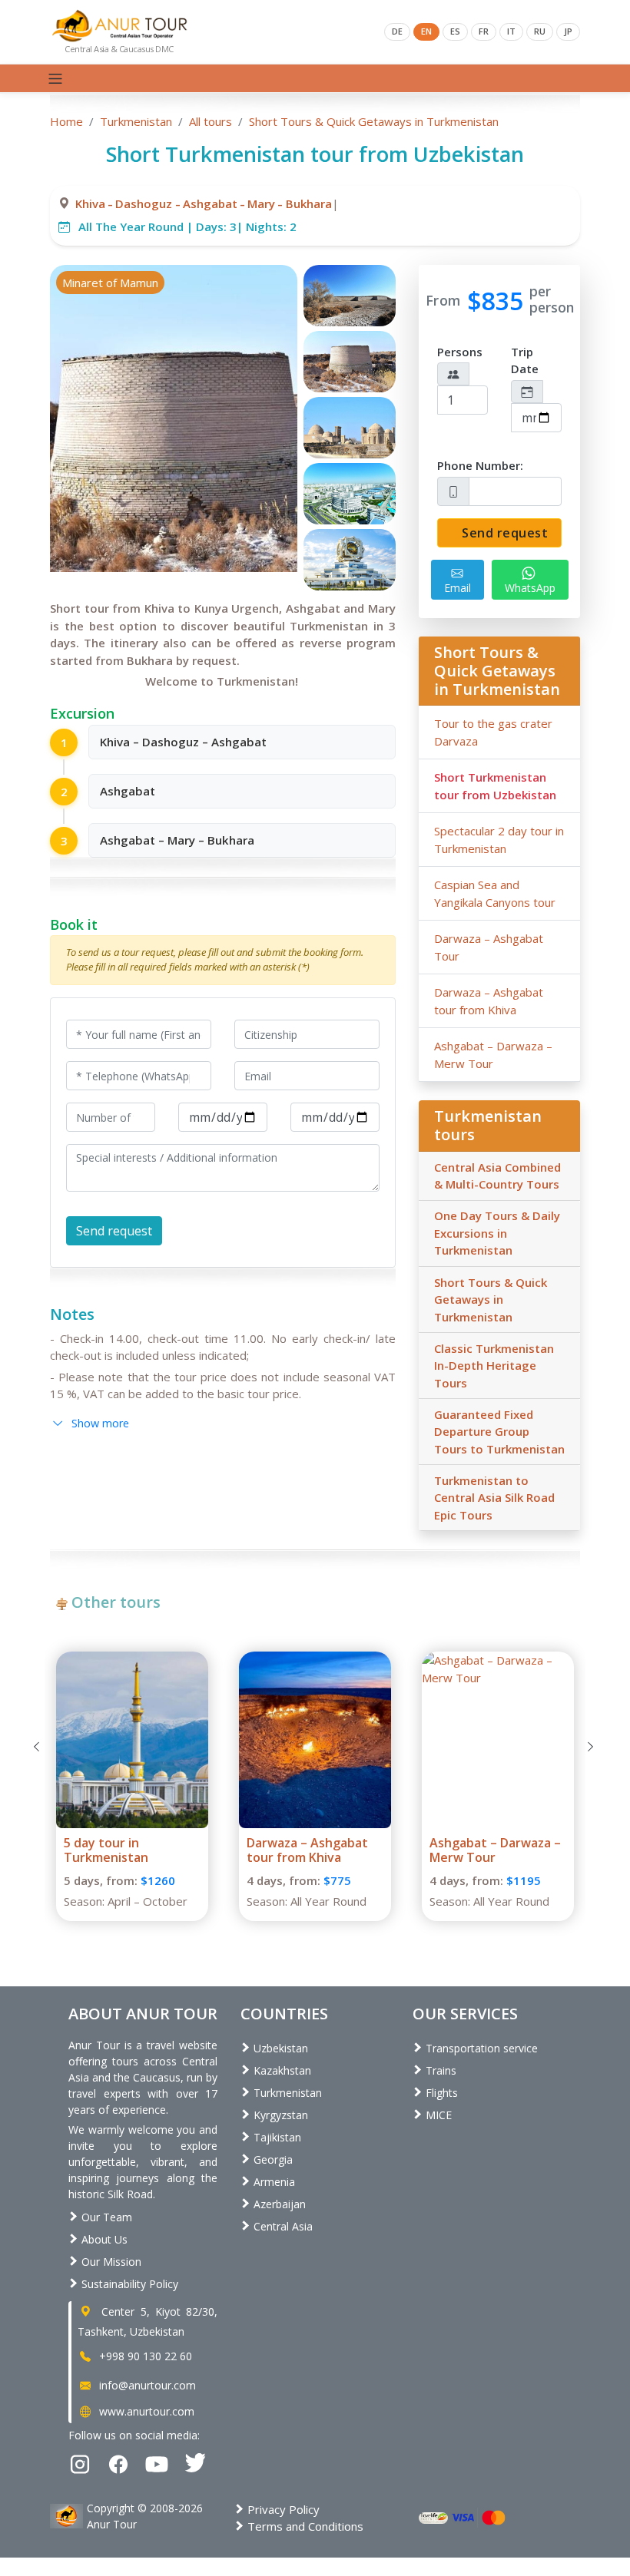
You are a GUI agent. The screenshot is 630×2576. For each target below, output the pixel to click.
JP (568, 31)
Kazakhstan (281, 2070)
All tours (211, 121)
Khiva (90, 203)
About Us (103, 2239)
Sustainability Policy (128, 2284)
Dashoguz (144, 203)
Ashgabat (210, 203)
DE (397, 31)
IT (511, 31)
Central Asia (282, 2226)
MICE (437, 2115)
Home (66, 121)
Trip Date (525, 360)
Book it (74, 924)
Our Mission (110, 2262)
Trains (439, 2070)
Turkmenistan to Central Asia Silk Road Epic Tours (494, 1498)
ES (455, 31)
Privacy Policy (282, 2509)
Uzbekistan (279, 2048)
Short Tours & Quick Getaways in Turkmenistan (374, 121)
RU (540, 31)
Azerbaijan (278, 2204)
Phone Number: (480, 465)
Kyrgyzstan (279, 2115)
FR (484, 31)
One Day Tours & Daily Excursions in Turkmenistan (497, 1233)
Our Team (105, 2217)
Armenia (273, 2182)
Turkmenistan (136, 121)
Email (458, 588)
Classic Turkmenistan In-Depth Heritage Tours (494, 1366)
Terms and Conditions (304, 2526)
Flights (440, 2093)
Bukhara (309, 203)
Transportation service (480, 2048)
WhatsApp (530, 588)
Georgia (272, 2159)
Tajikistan (276, 2137)
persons (460, 352)
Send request (504, 533)
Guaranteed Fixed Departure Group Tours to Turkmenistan (499, 1432)
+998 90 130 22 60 (144, 2356)
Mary (261, 203)
